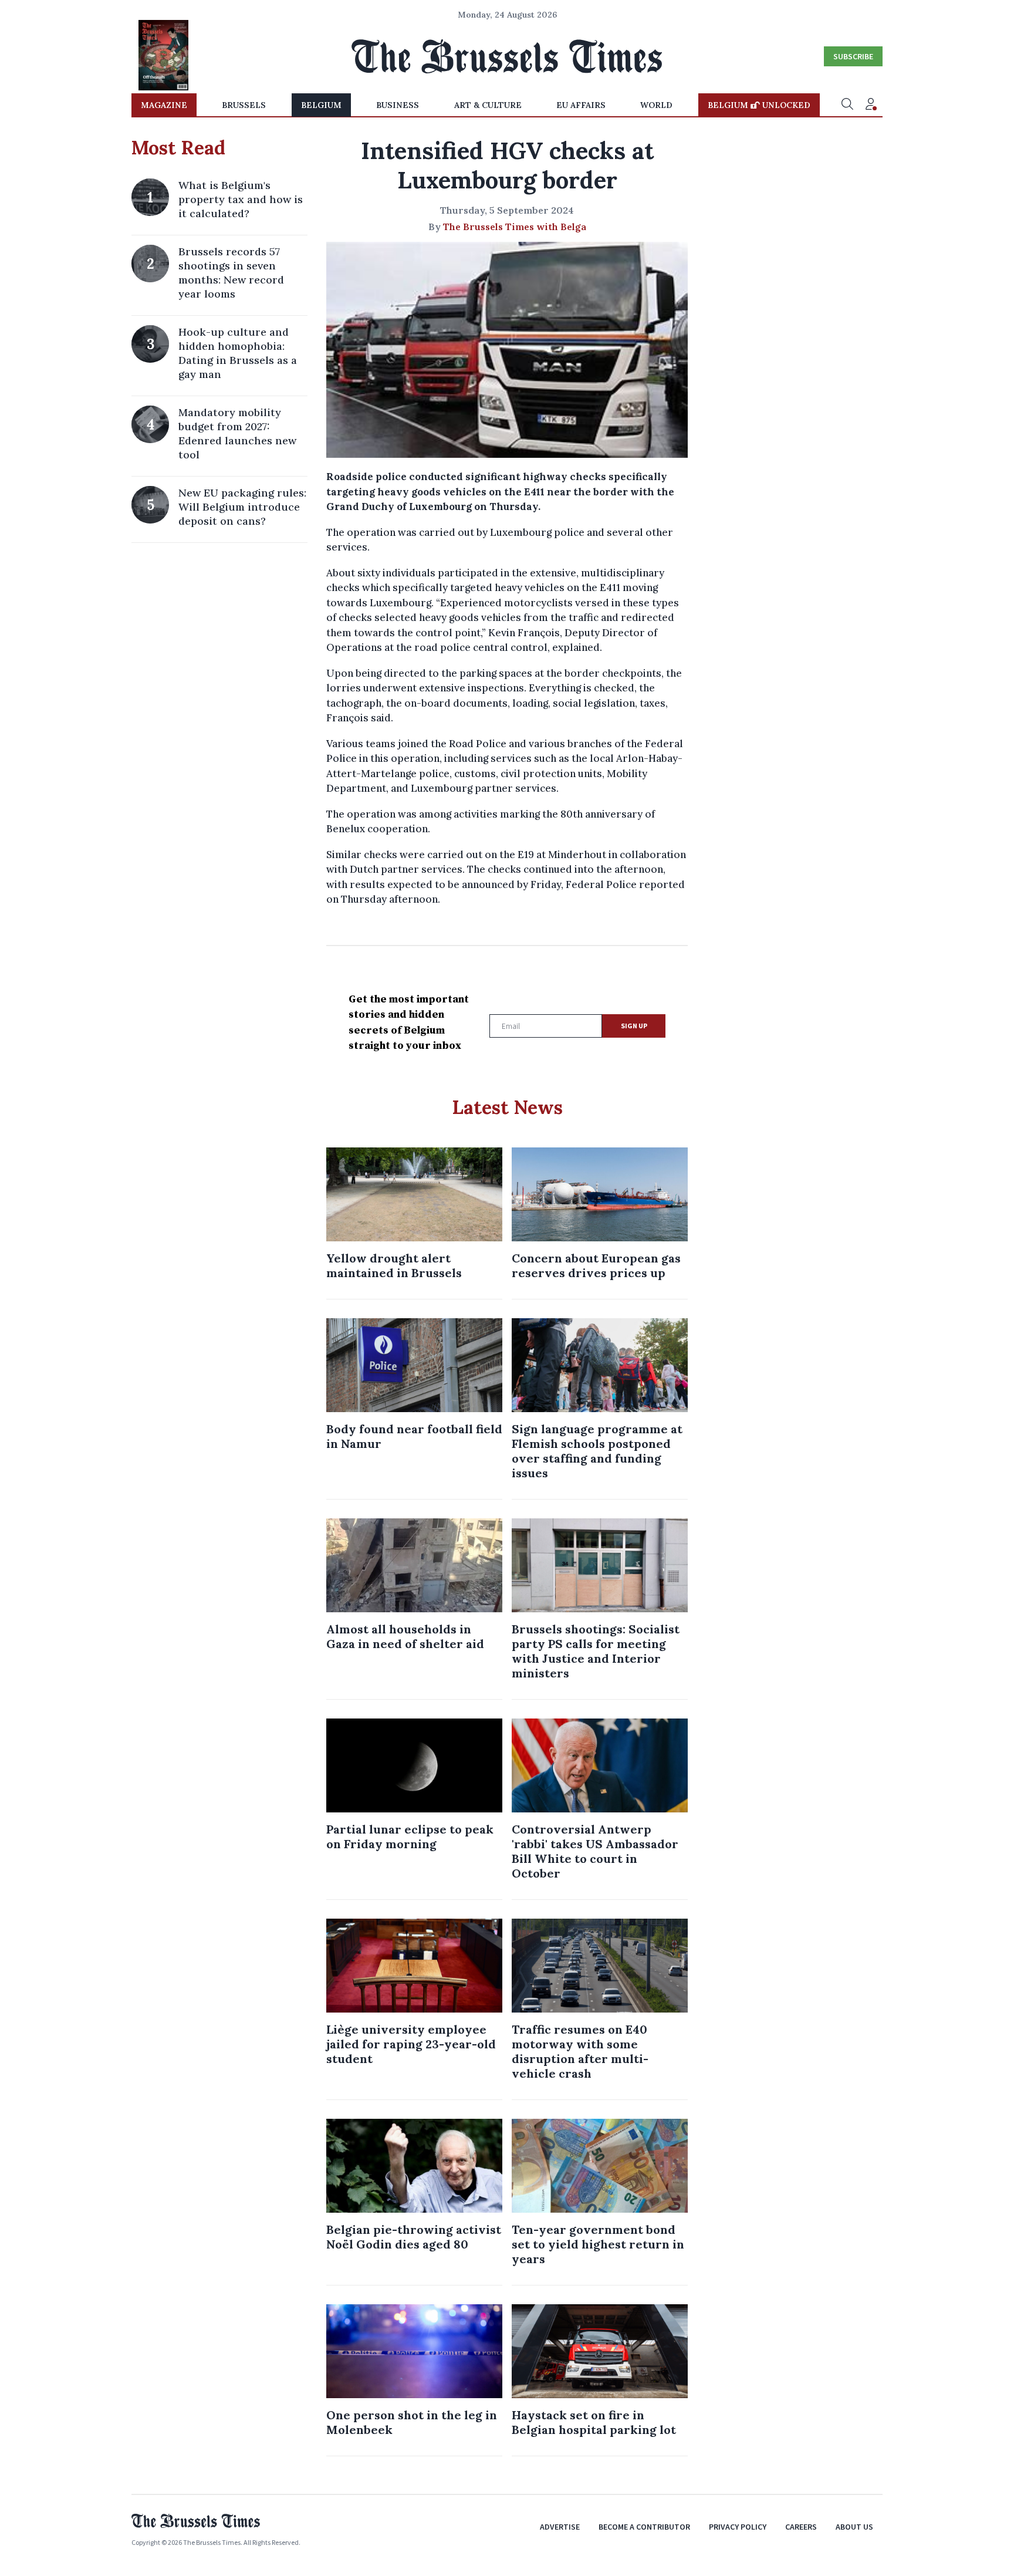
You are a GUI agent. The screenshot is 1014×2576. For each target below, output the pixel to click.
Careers (801, 2527)
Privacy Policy (738, 2527)
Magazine (164, 105)
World (656, 105)
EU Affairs (581, 105)
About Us (854, 2527)
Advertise (560, 2527)
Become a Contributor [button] (644, 2527)
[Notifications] (871, 105)
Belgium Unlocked (759, 105)
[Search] (847, 105)
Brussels (244, 105)
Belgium (321, 105)
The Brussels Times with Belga (515, 227)
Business (398, 105)
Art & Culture (488, 105)
